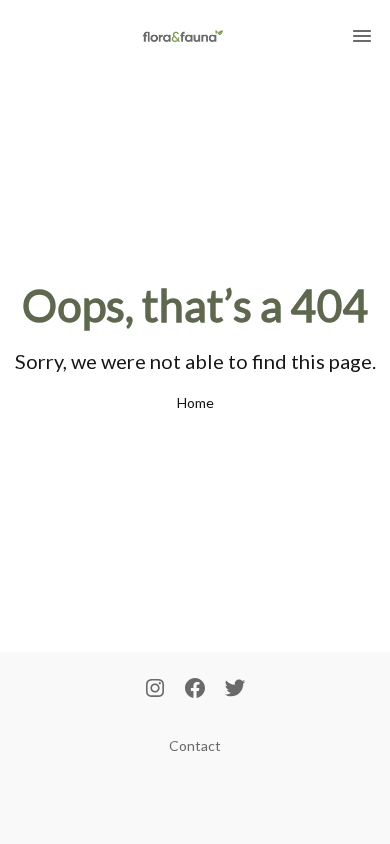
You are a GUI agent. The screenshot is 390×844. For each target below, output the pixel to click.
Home (195, 402)
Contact (195, 745)
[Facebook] (195, 690)
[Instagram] (155, 690)
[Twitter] (235, 690)
